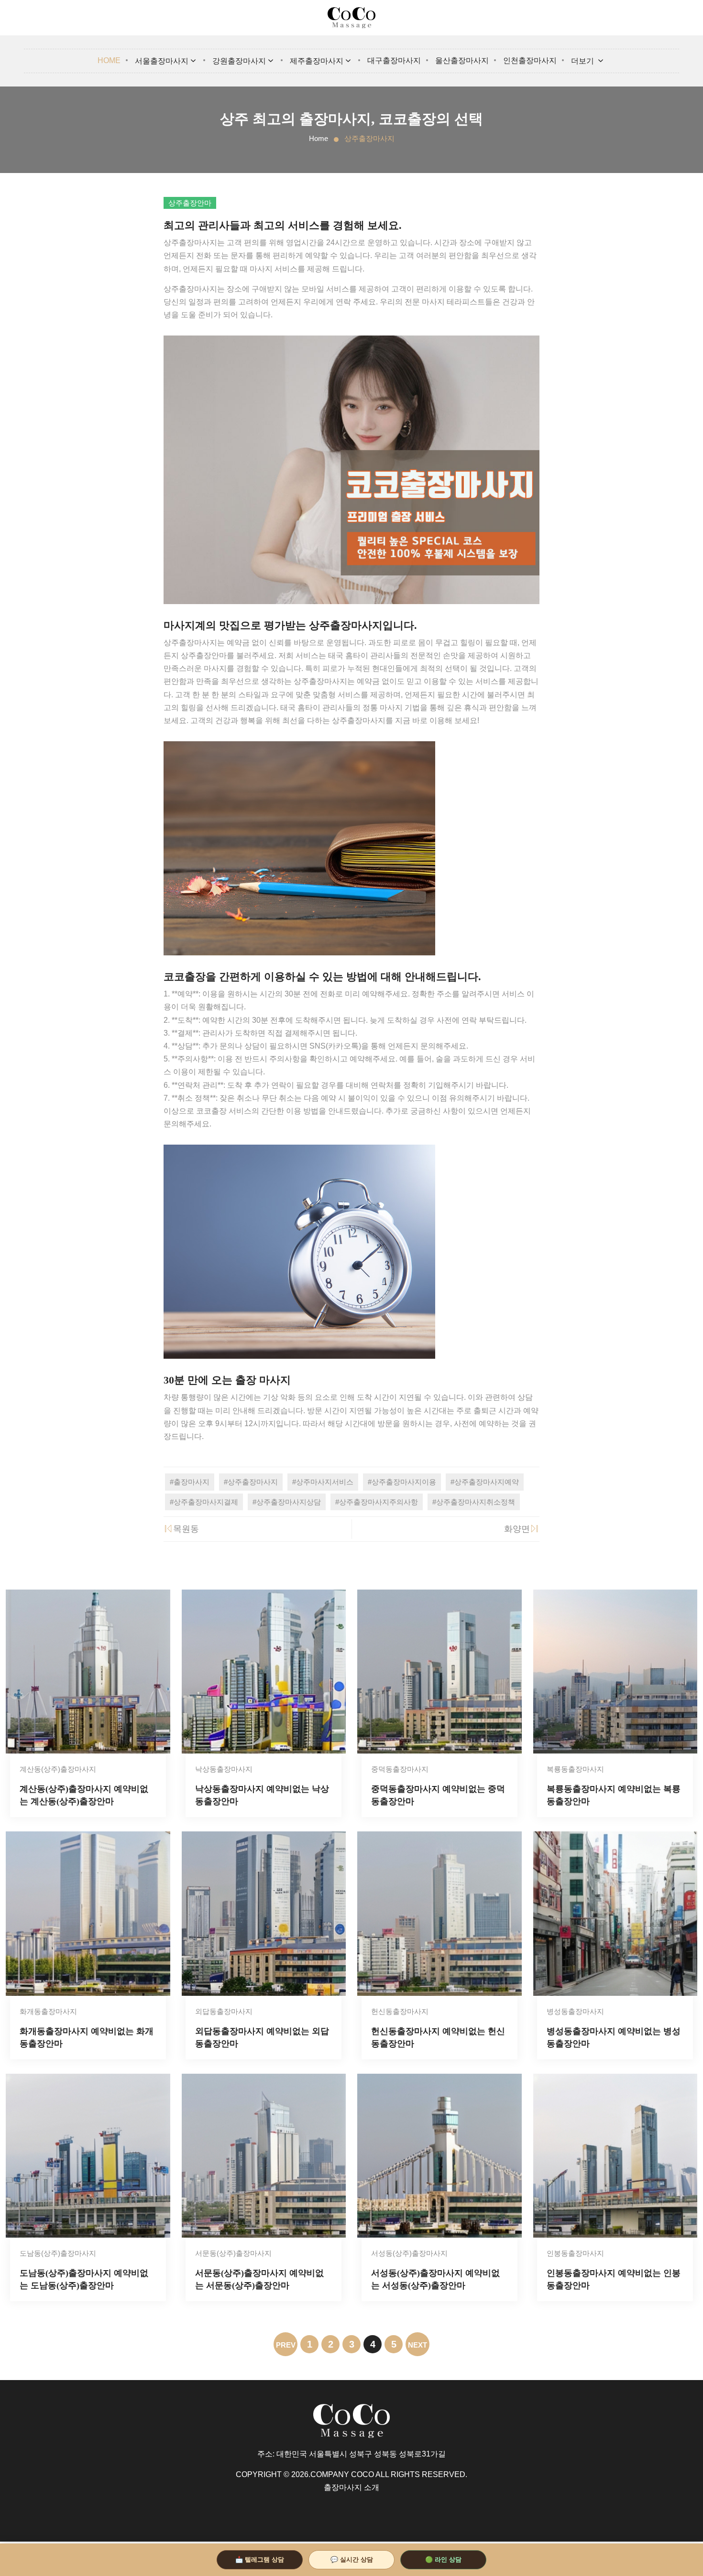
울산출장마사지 (462, 60)
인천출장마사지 (530, 60)
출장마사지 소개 (351, 2487)
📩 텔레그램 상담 (260, 2560)
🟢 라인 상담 (443, 2560)
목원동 (186, 1529)
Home (109, 60)
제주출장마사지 (317, 61)
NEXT (417, 2345)
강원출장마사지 (239, 61)
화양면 (517, 1529)
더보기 (583, 61)
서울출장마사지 (162, 61)
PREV (286, 2345)
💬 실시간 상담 (352, 2560)
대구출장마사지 (394, 60)
